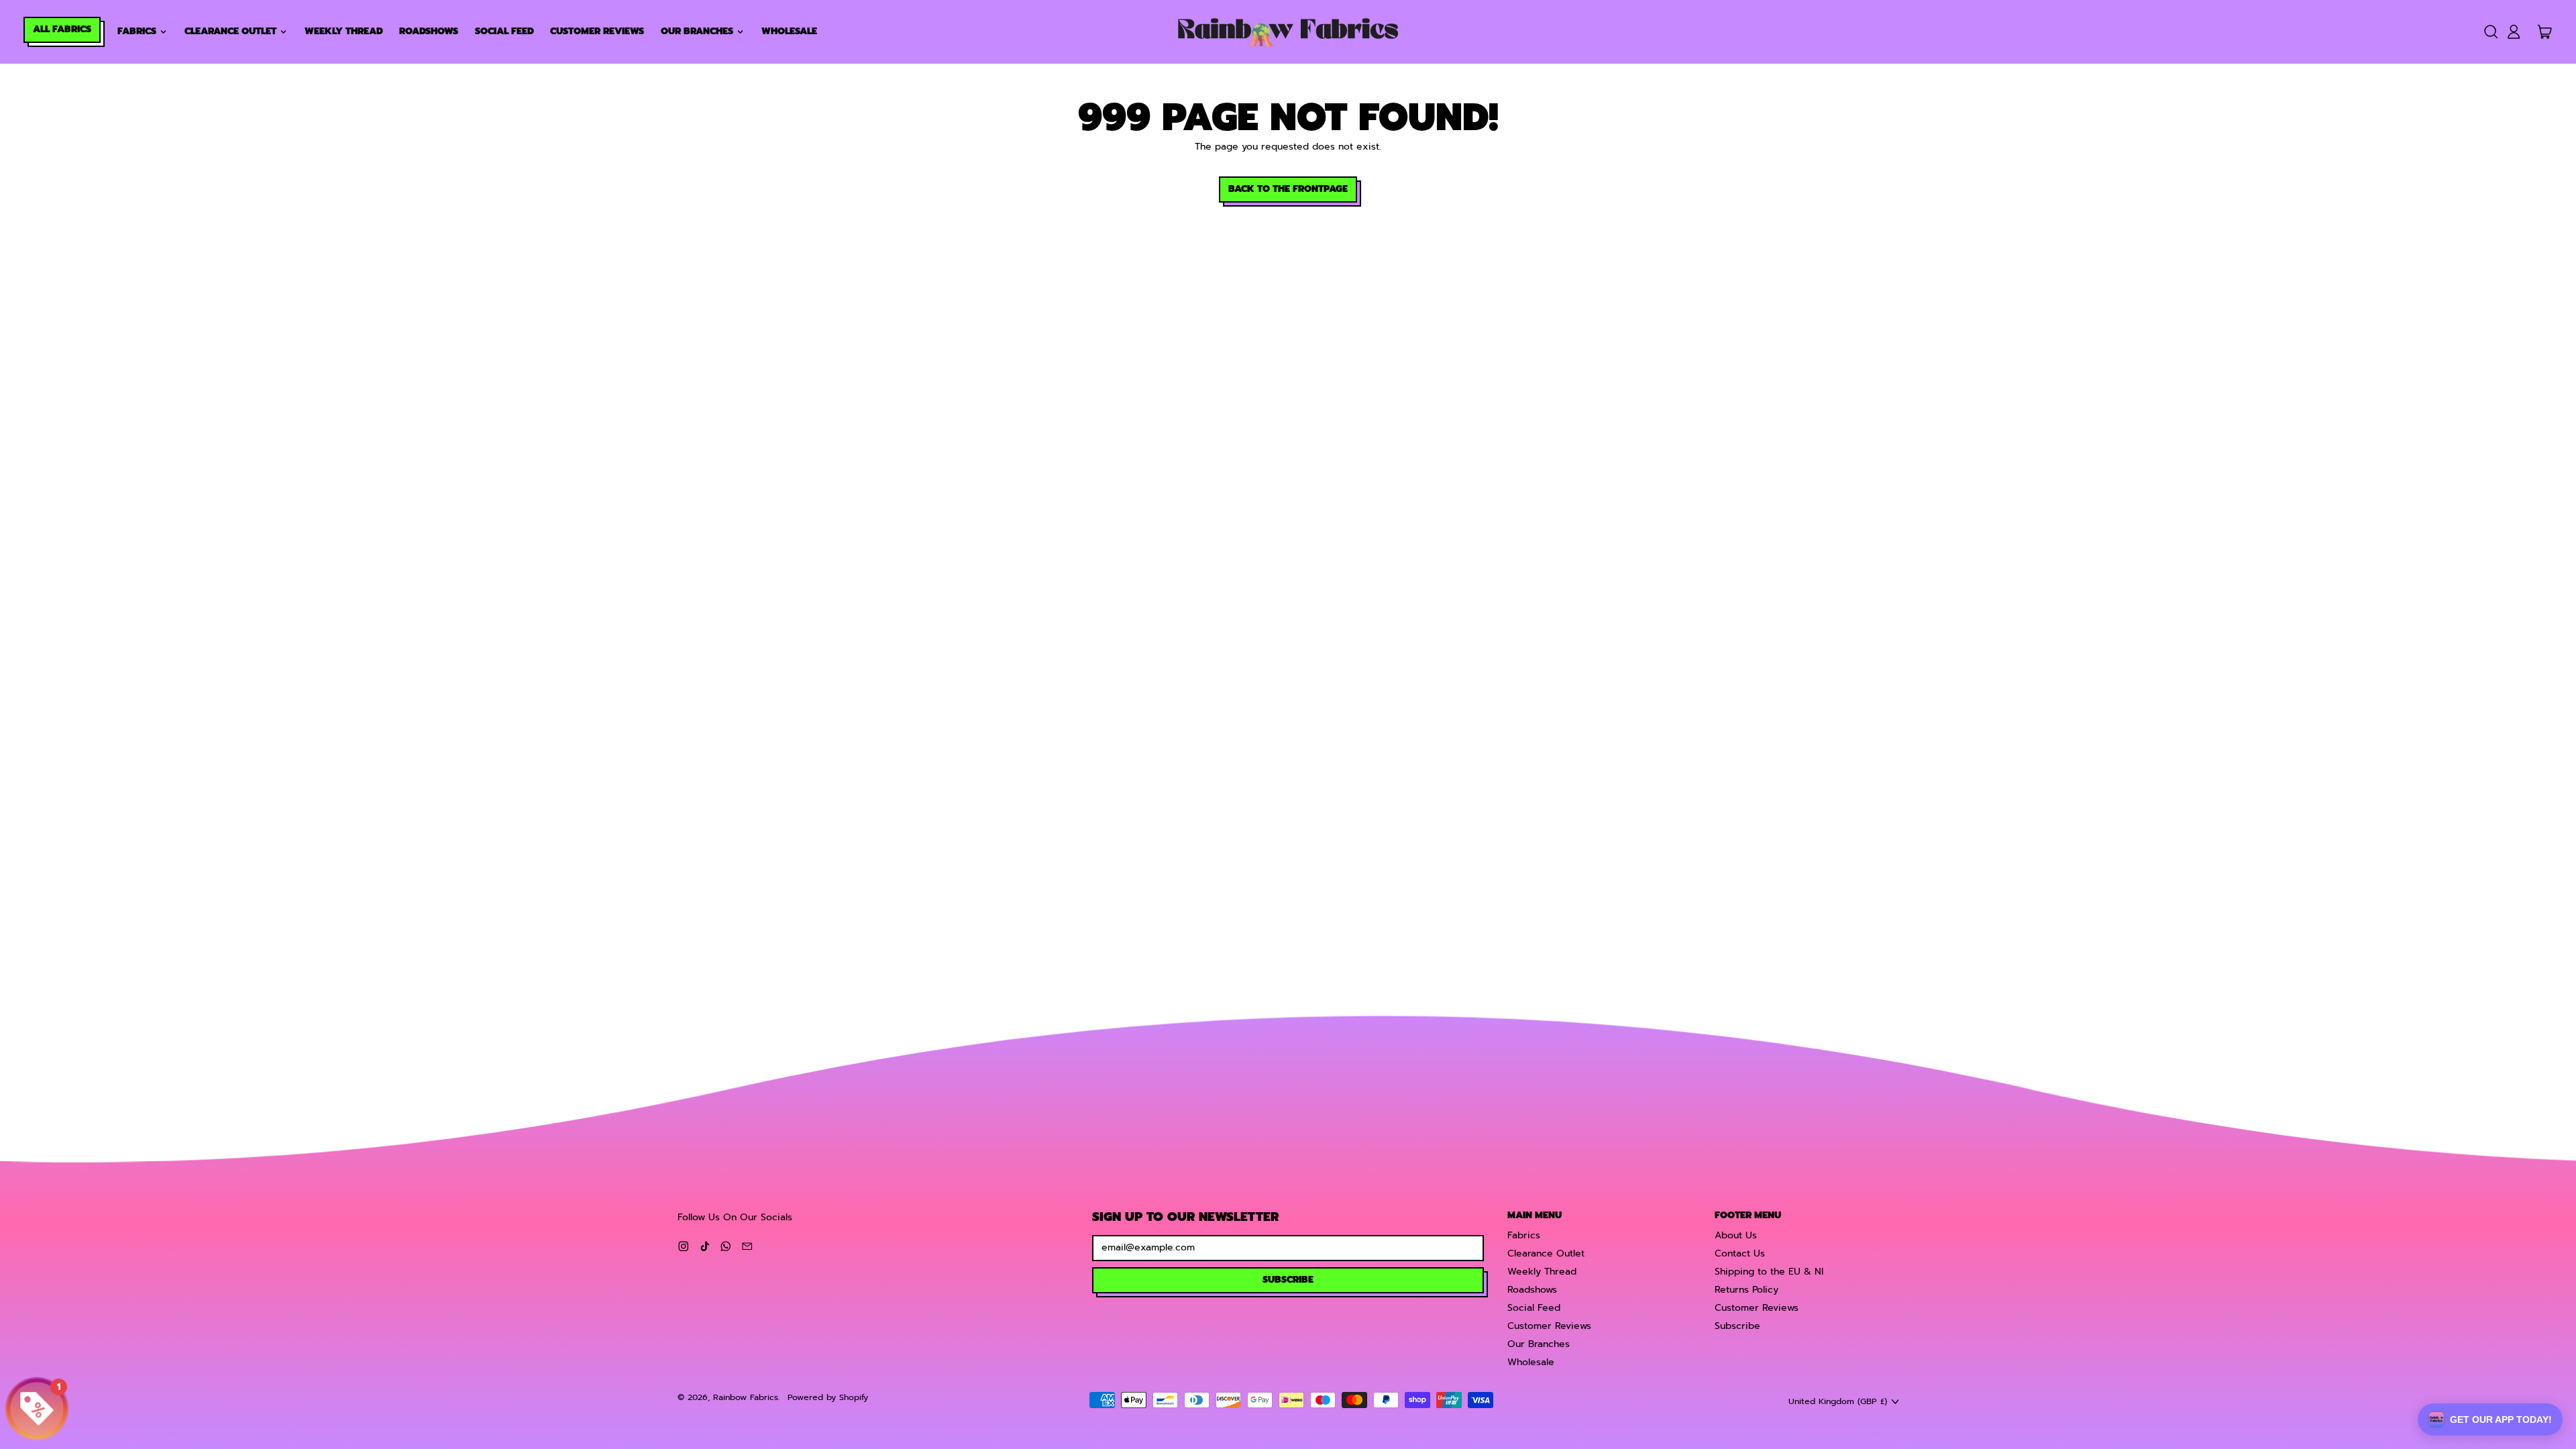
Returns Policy (1747, 1290)
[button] (2490, 32)
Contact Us (1740, 1253)
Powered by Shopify (828, 1397)
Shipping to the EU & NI (1769, 1272)
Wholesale (789, 31)
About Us (1736, 1235)
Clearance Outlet (1546, 1253)
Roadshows (429, 31)
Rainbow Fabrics (746, 1397)
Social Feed (504, 31)
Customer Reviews (597, 31)
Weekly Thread (344, 31)
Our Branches (1539, 1344)
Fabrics (1524, 1235)
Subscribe (1737, 1326)
